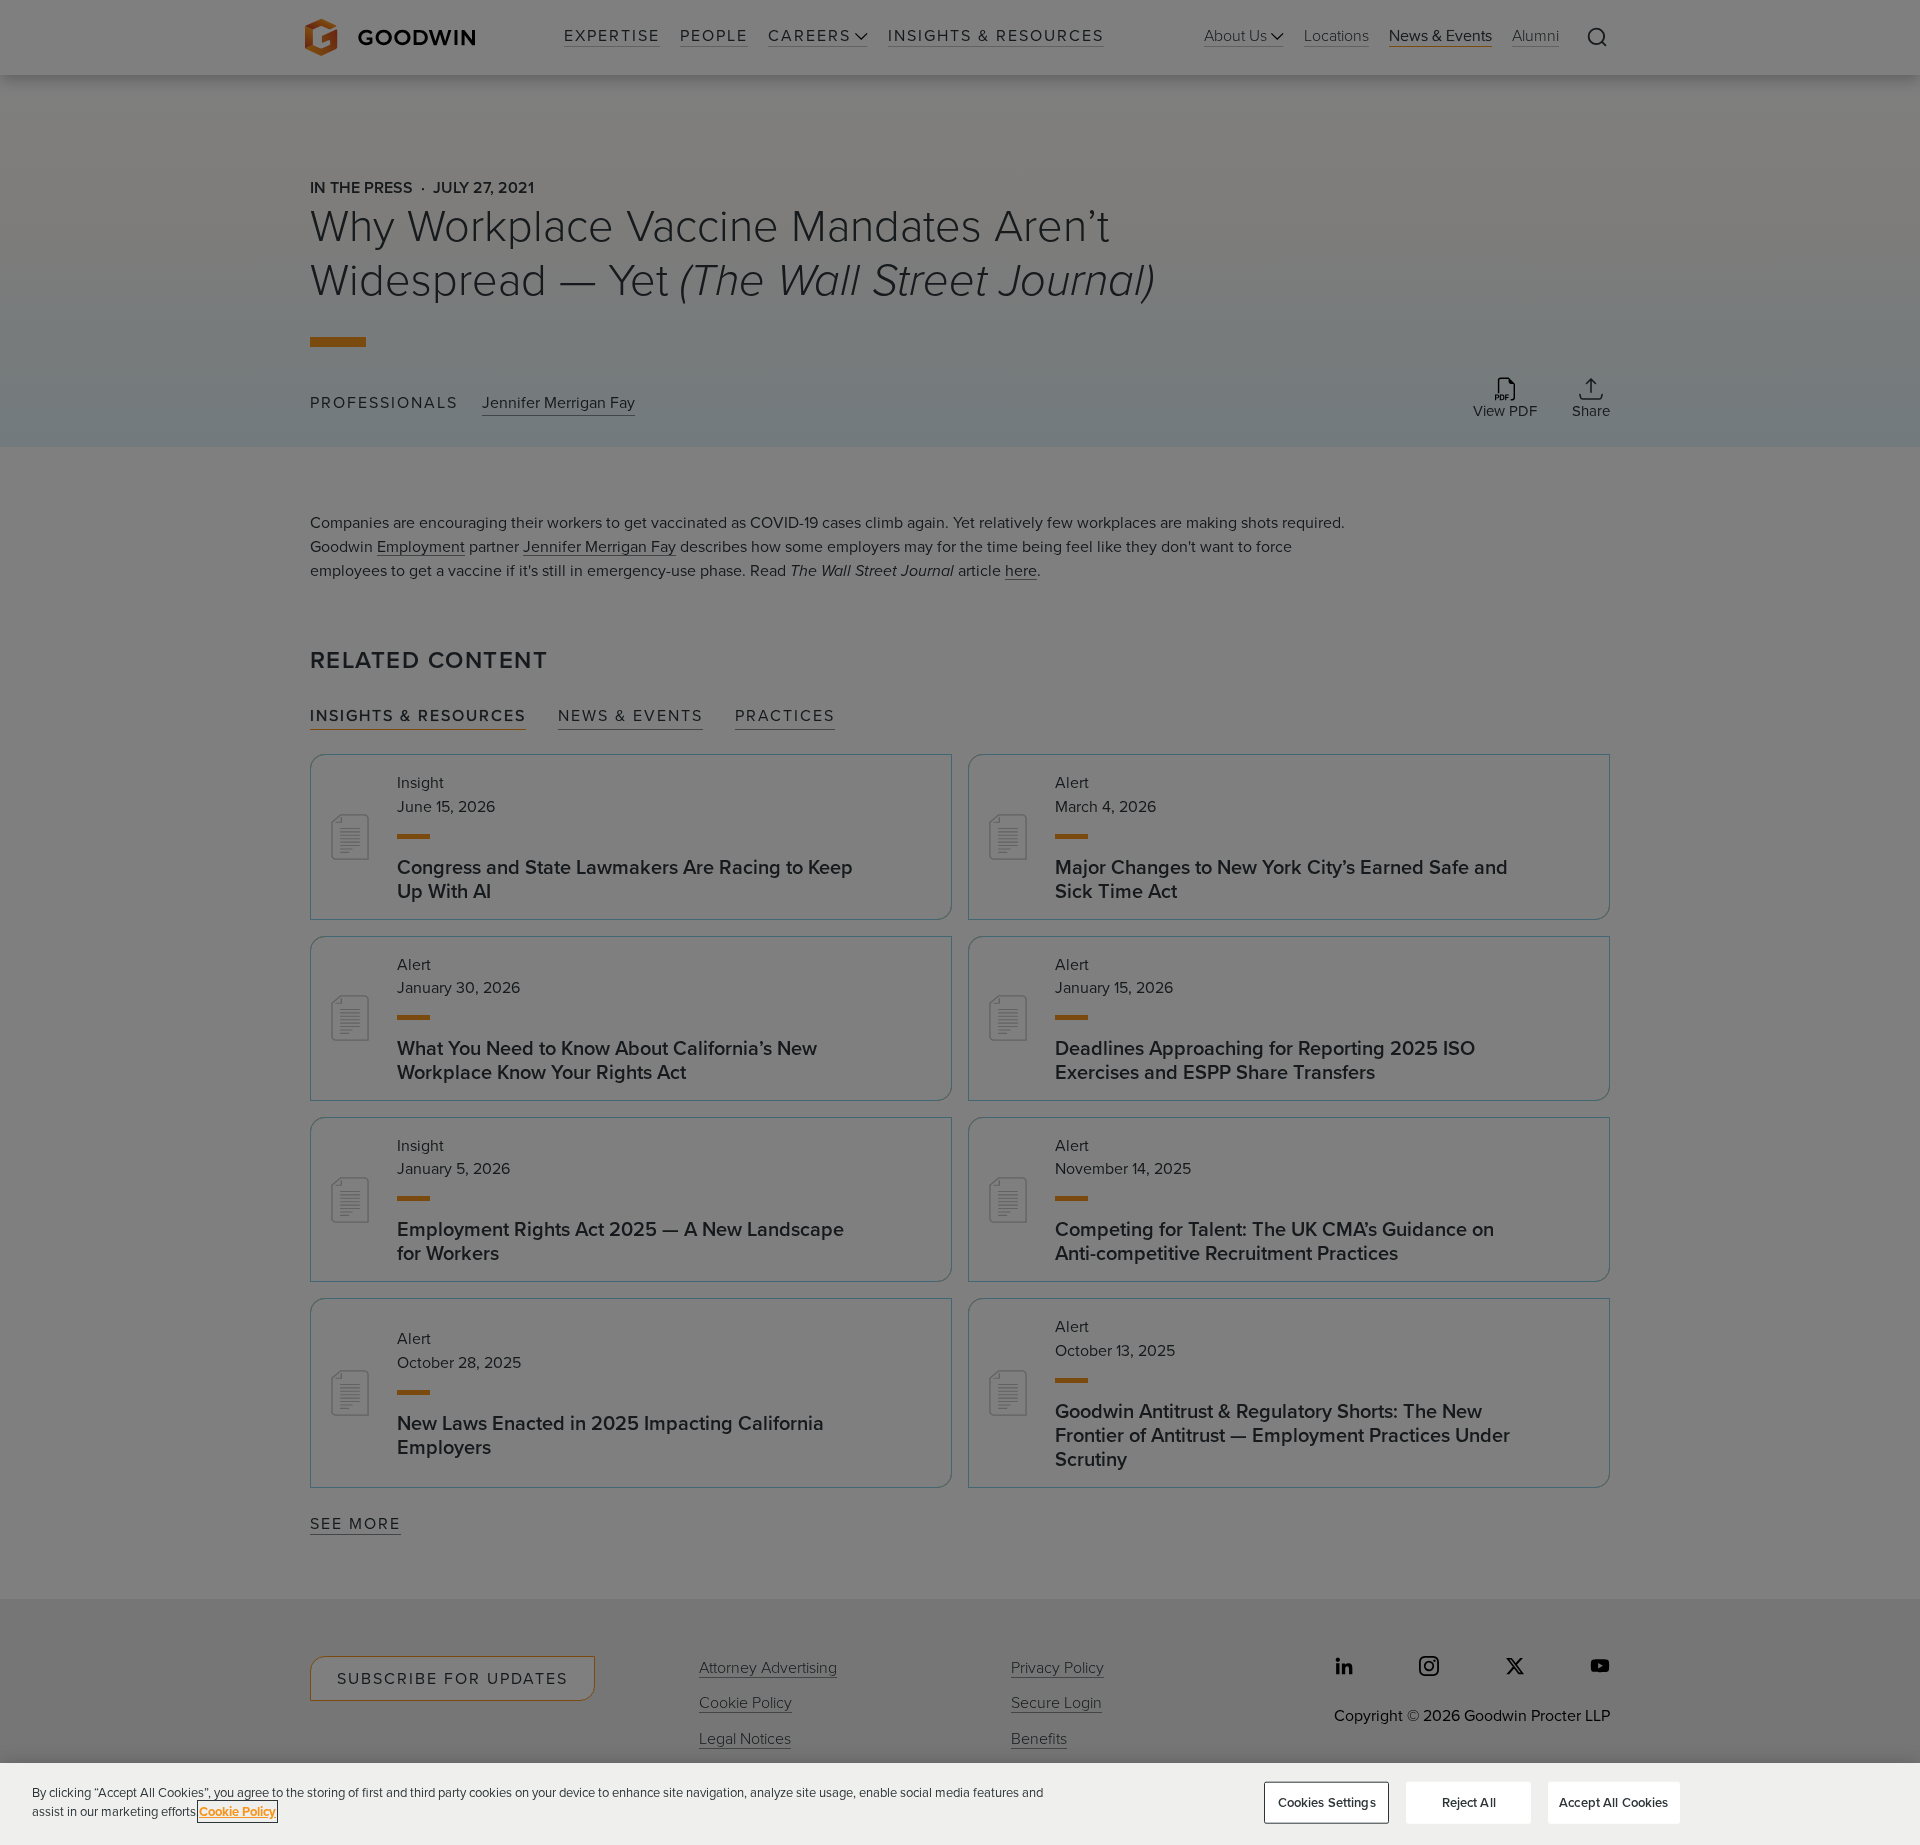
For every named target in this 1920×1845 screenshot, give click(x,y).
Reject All (1469, 1802)
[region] (960, 1804)
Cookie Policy (237, 1811)
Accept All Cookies (1613, 1802)
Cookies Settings (1327, 1802)
